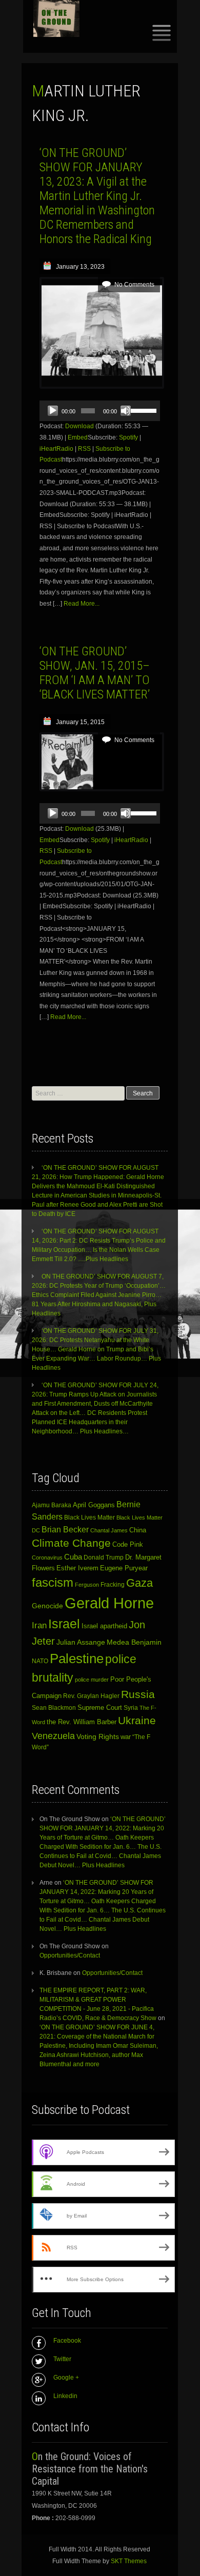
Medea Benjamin (134, 1642)
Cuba (73, 1557)
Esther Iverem (77, 1568)
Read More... (82, 604)
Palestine (77, 1659)
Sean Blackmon (54, 1708)
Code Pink (128, 1545)
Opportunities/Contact (70, 1955)
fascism (53, 1582)
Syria (131, 1708)
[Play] (53, 411)
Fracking (113, 1584)
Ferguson (87, 1585)
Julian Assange (81, 1642)
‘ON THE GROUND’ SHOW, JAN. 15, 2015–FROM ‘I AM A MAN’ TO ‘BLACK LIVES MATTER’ (95, 673)
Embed (78, 437)
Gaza (139, 1583)
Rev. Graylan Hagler (91, 1696)
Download (79, 426)
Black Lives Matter (89, 1517)
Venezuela (53, 1736)
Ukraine (137, 1721)
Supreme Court (100, 1708)
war (126, 1737)
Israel (64, 1624)
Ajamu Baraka (52, 1505)
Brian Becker (65, 1529)
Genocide (47, 1606)
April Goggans (94, 1505)
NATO (40, 1661)
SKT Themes (129, 2561)
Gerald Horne (109, 1603)
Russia (138, 1694)
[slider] (143, 410)
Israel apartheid (104, 1626)
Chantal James (109, 1530)
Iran (39, 1625)
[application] (100, 411)
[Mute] (126, 411)
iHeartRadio (56, 449)
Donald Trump (104, 1557)
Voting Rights (98, 1737)
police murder (92, 1680)
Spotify (128, 437)
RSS (84, 449)
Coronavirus (47, 1557)
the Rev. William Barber (82, 1722)
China (138, 1530)
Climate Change (71, 1543)
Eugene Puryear (124, 1568)
